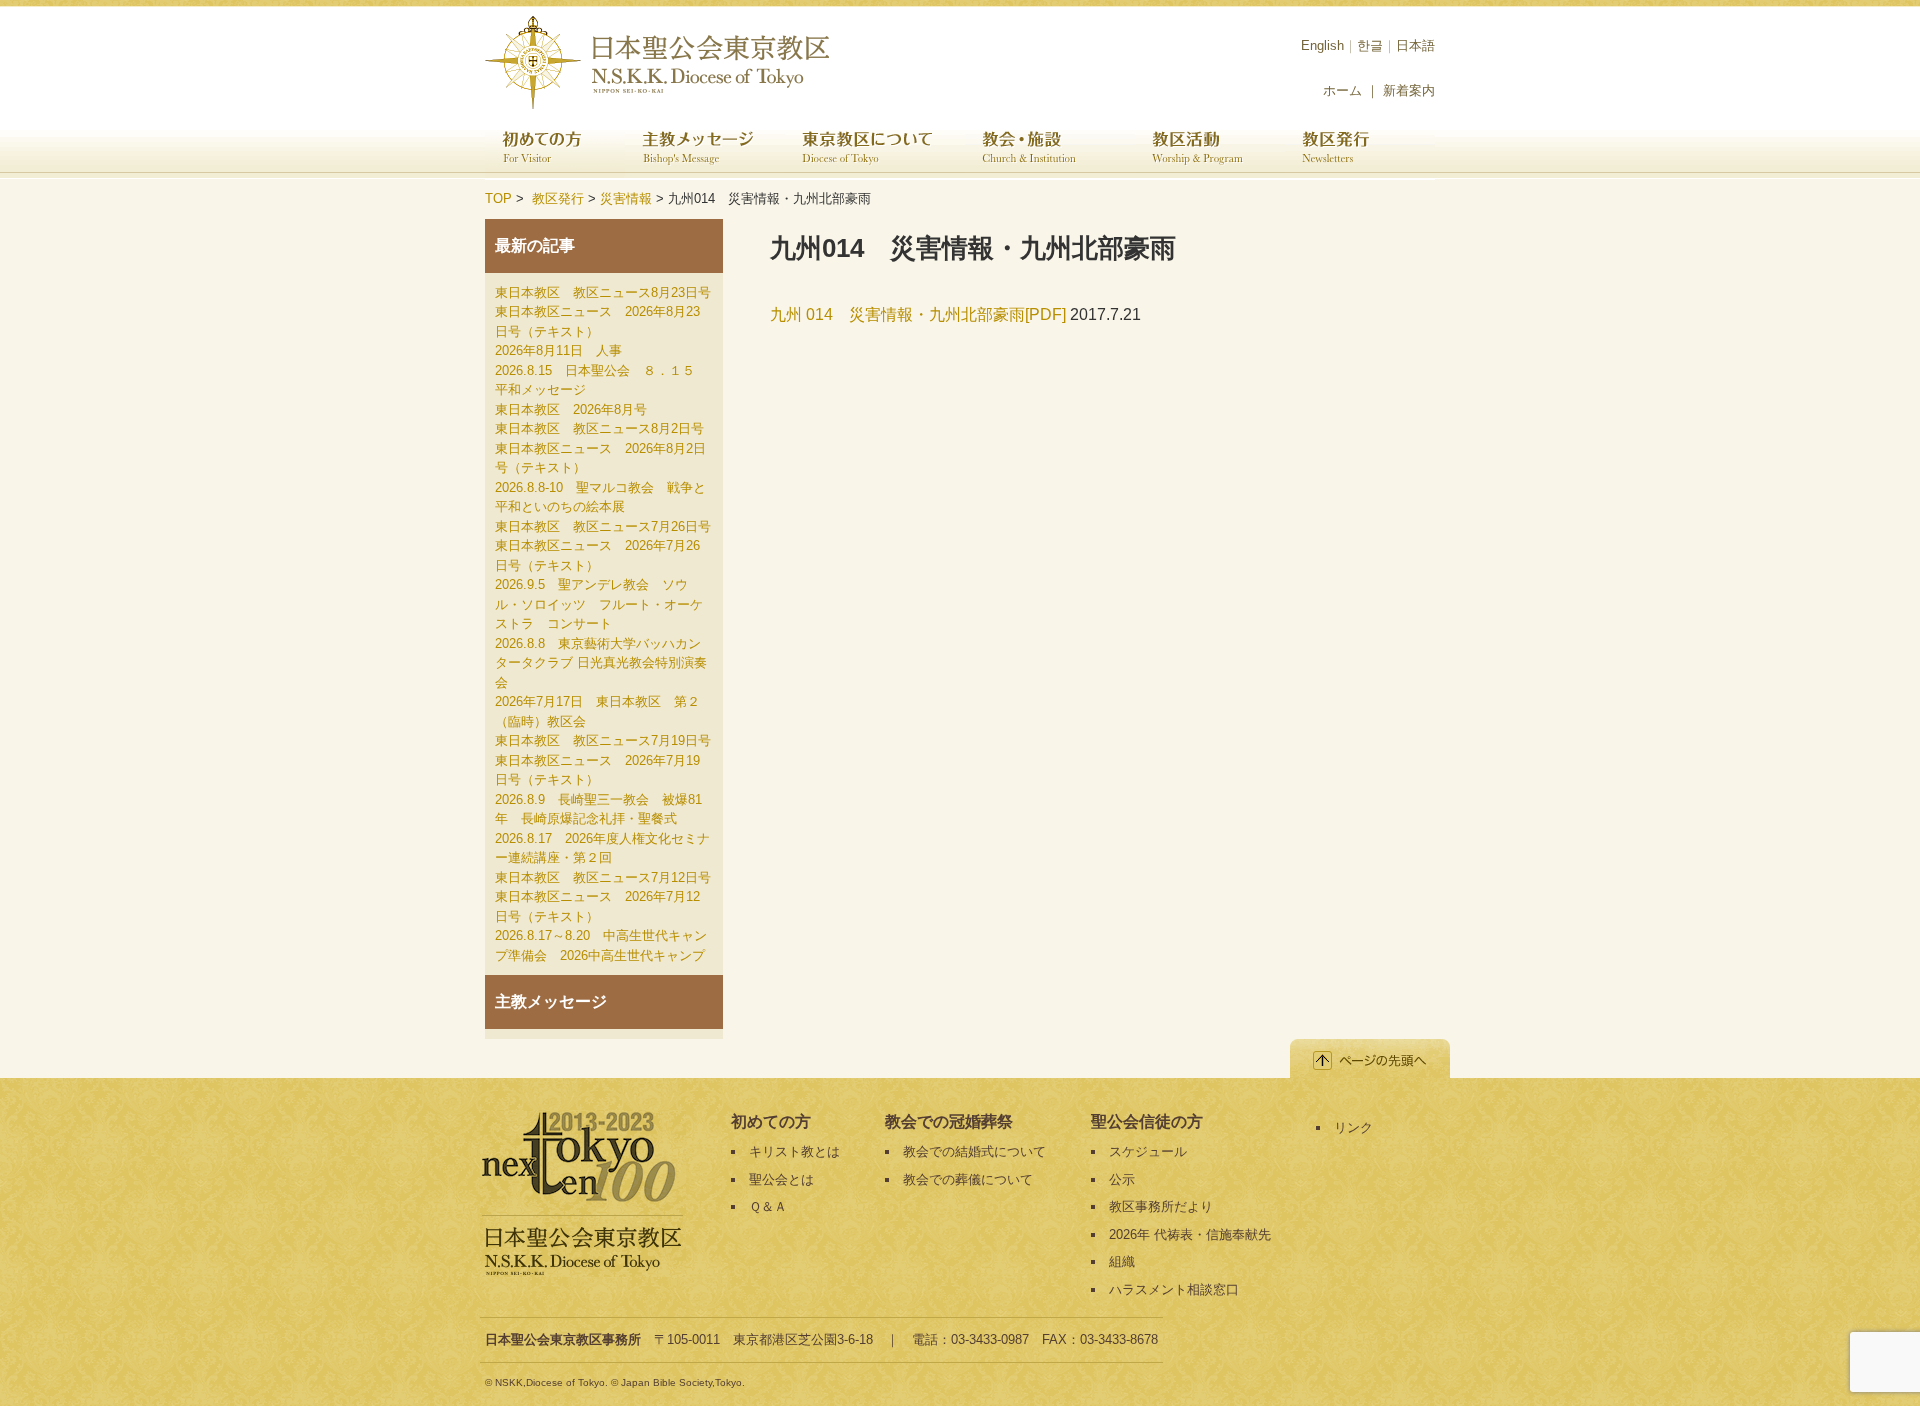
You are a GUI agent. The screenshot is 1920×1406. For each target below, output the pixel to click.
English (1322, 45)
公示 (1122, 1179)
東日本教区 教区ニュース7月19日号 (603, 740)
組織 (1122, 1261)
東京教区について (875, 149)
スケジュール (1148, 1151)
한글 (1370, 45)
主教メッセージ (705, 149)
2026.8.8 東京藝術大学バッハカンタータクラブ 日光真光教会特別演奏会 (601, 663)
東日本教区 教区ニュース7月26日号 (603, 526)
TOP (498, 198)
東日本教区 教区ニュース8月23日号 (603, 292)
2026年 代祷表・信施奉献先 (1190, 1234)
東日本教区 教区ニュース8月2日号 (599, 428)
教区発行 (1360, 149)
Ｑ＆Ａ (768, 1206)
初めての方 (555, 149)
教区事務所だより (1161, 1206)
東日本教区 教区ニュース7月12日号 (603, 877)
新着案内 (1409, 90)
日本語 (1415, 45)
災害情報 (626, 198)
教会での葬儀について (968, 1179)
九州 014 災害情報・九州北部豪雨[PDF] (920, 314)
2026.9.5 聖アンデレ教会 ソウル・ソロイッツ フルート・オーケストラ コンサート (599, 604)
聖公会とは (781, 1179)
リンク (1353, 1127)
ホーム (1342, 90)
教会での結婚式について (974, 1151)
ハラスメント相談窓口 (1174, 1289)
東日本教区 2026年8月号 (571, 409)
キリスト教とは (794, 1151)
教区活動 (1210, 149)
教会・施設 (1050, 149)
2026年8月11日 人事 (558, 350)
